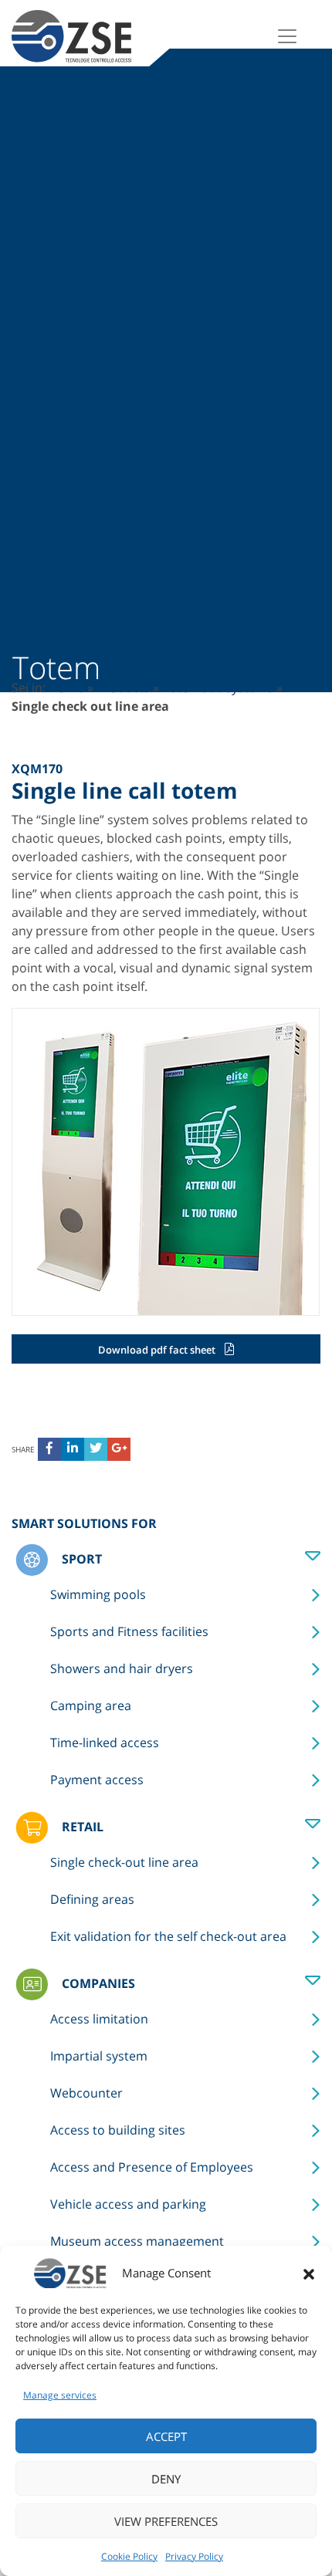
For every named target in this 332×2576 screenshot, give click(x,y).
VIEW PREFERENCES (166, 2521)
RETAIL (81, 1827)
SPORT (80, 1559)
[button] (309, 2273)
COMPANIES (97, 1983)
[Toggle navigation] (287, 36)
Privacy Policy (194, 2556)
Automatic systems (218, 688)
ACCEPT (166, 2436)
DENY (166, 2479)
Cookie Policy (129, 2556)
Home (66, 688)
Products (123, 688)
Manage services (60, 2395)
